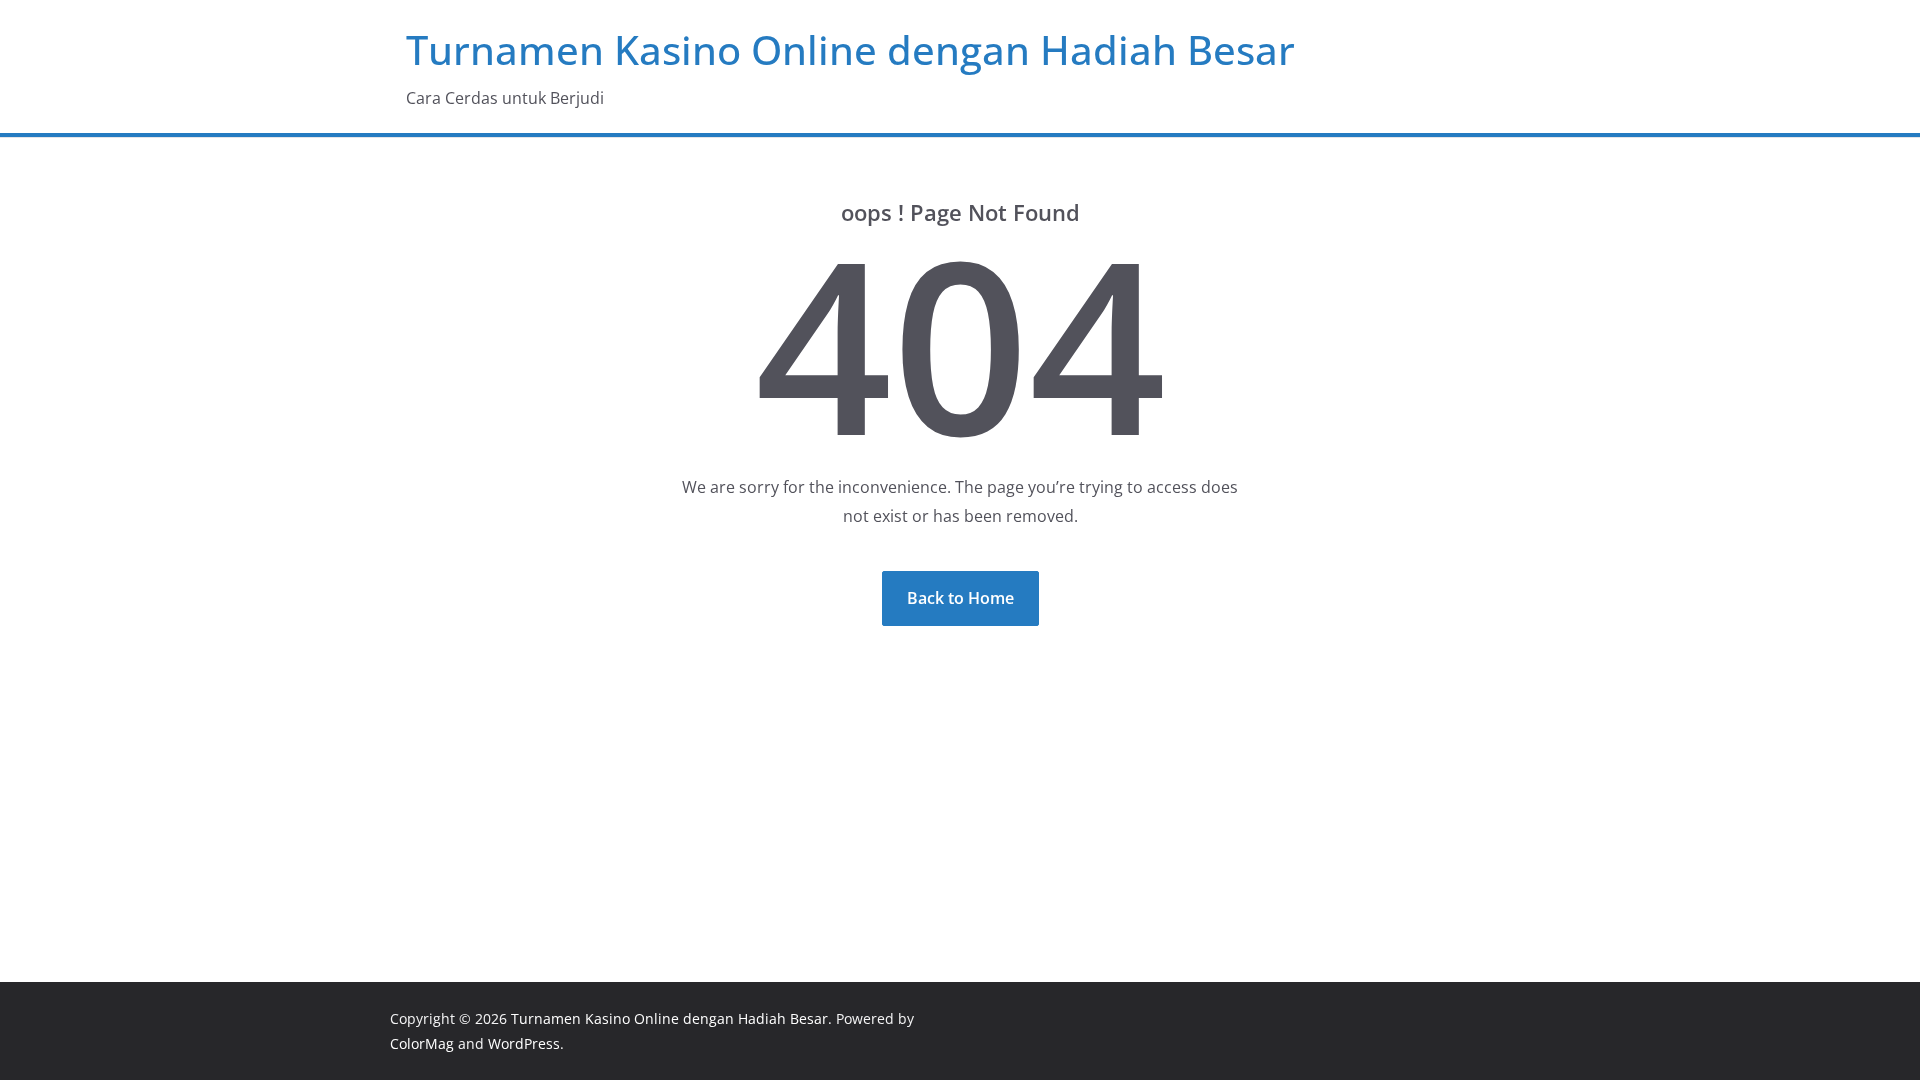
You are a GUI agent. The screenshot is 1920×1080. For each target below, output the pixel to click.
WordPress (524, 1043)
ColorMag (422, 1043)
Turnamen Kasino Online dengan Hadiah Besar (850, 49)
